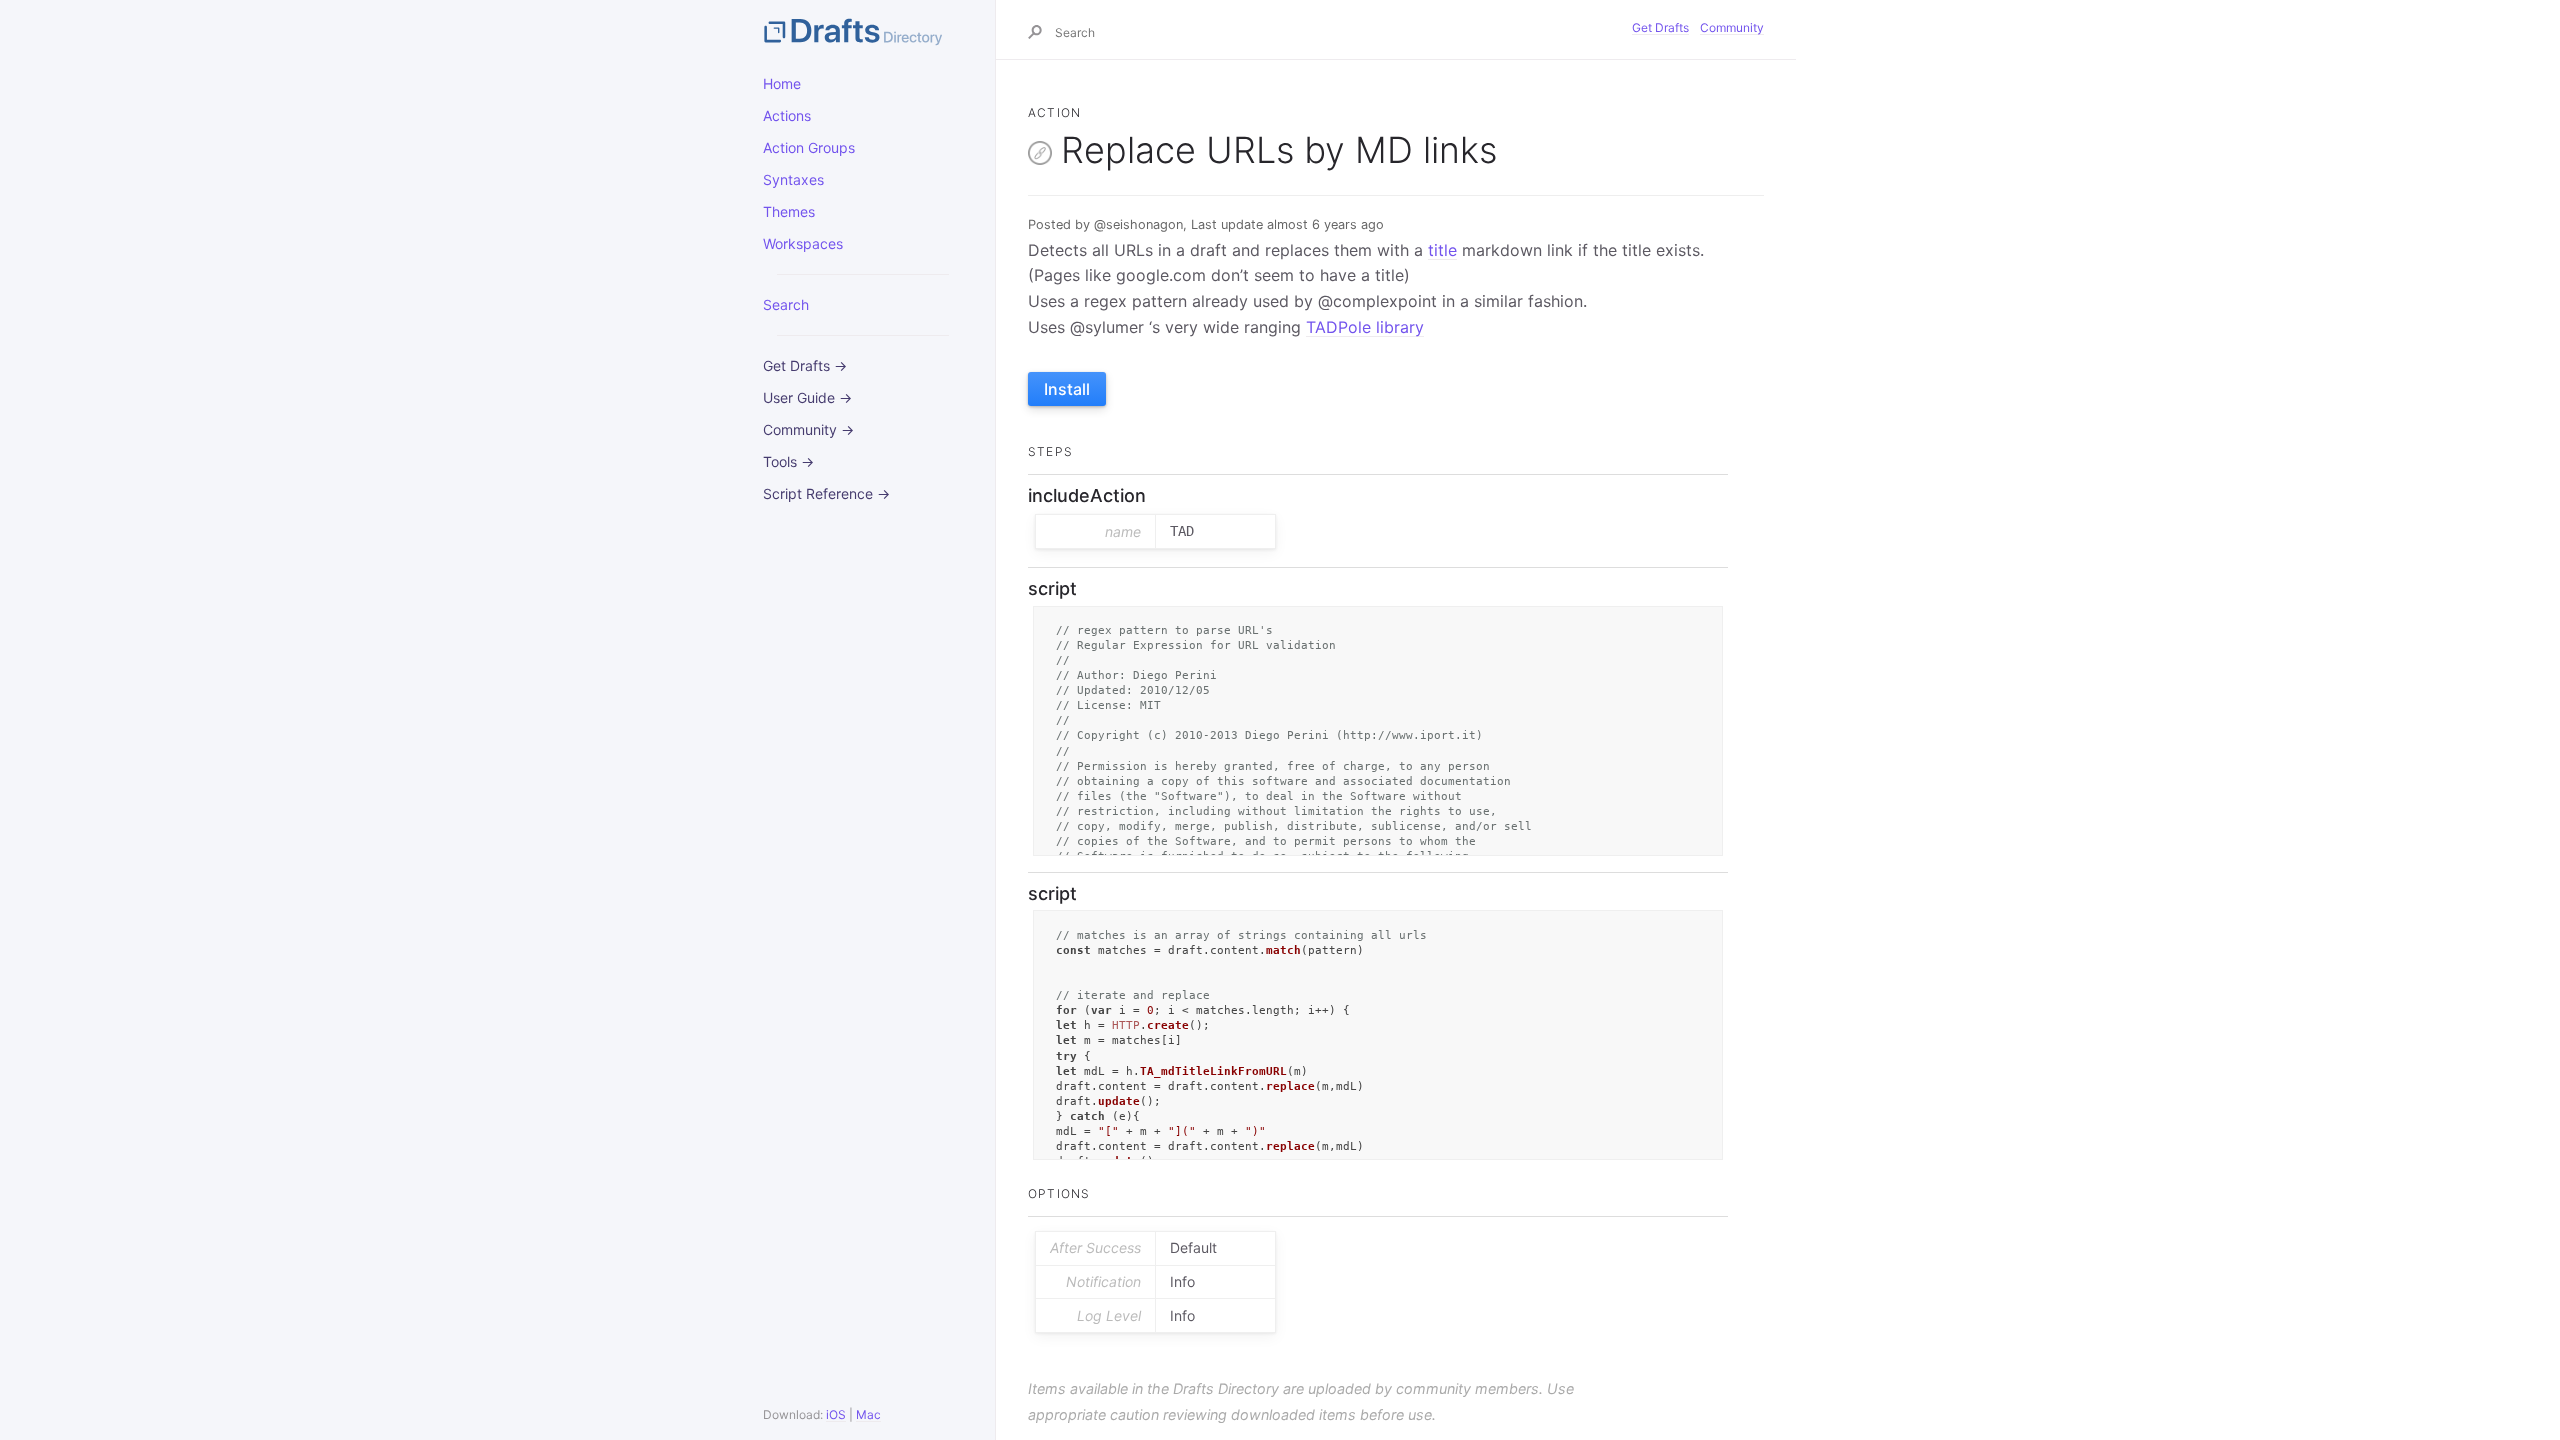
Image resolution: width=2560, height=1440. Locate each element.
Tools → (788, 461)
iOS (836, 1414)
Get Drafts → (805, 365)
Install (1067, 389)
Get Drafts (1660, 27)
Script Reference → (826, 493)
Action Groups (809, 147)
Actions (787, 115)
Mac (868, 1414)
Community (1732, 27)
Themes (789, 211)
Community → (808, 429)
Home (782, 83)
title (1442, 250)
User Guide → (807, 397)
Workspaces (803, 243)
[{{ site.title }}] (863, 30)
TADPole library (1365, 327)
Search (786, 304)
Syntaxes (793, 179)
